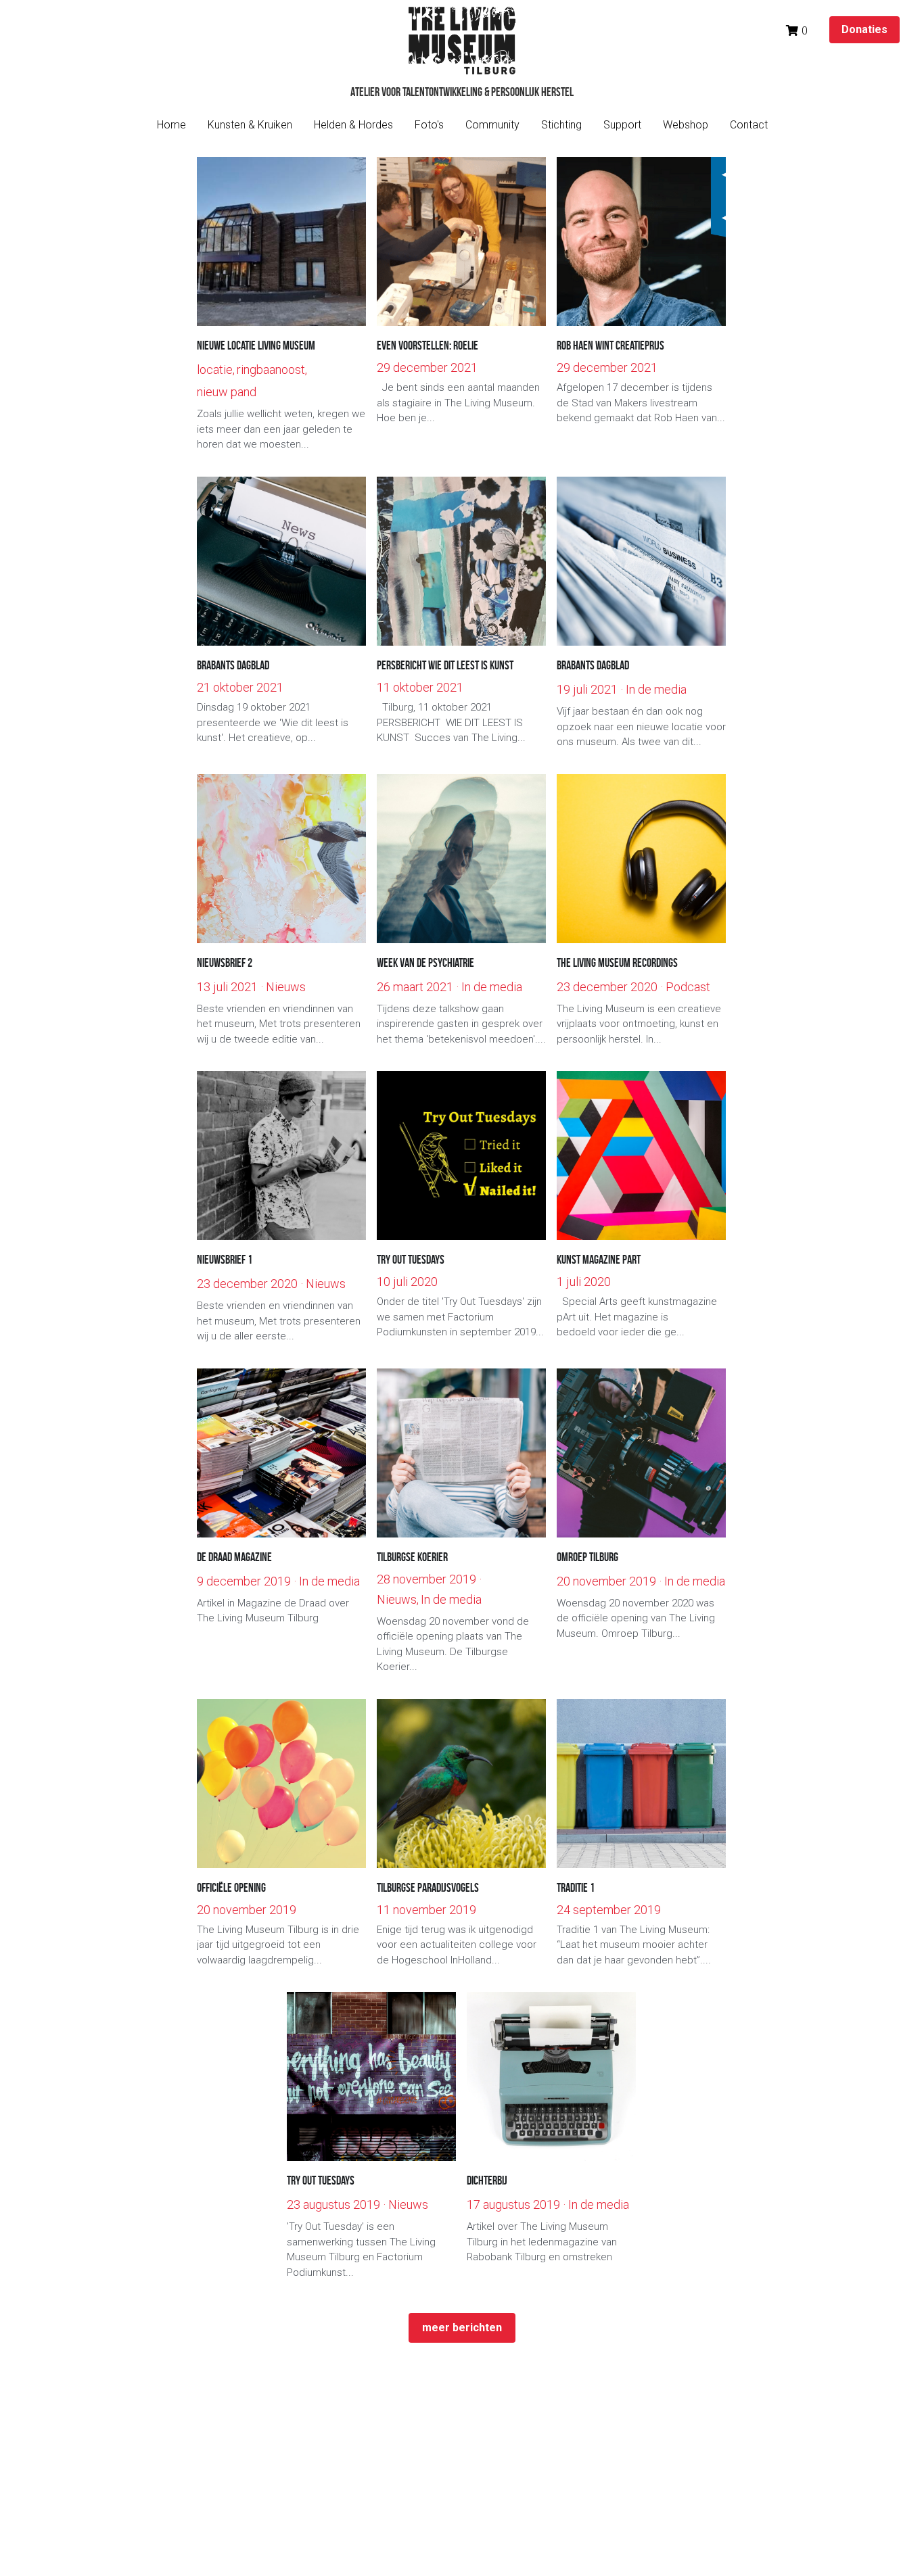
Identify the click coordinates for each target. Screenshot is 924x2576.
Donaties (864, 29)
